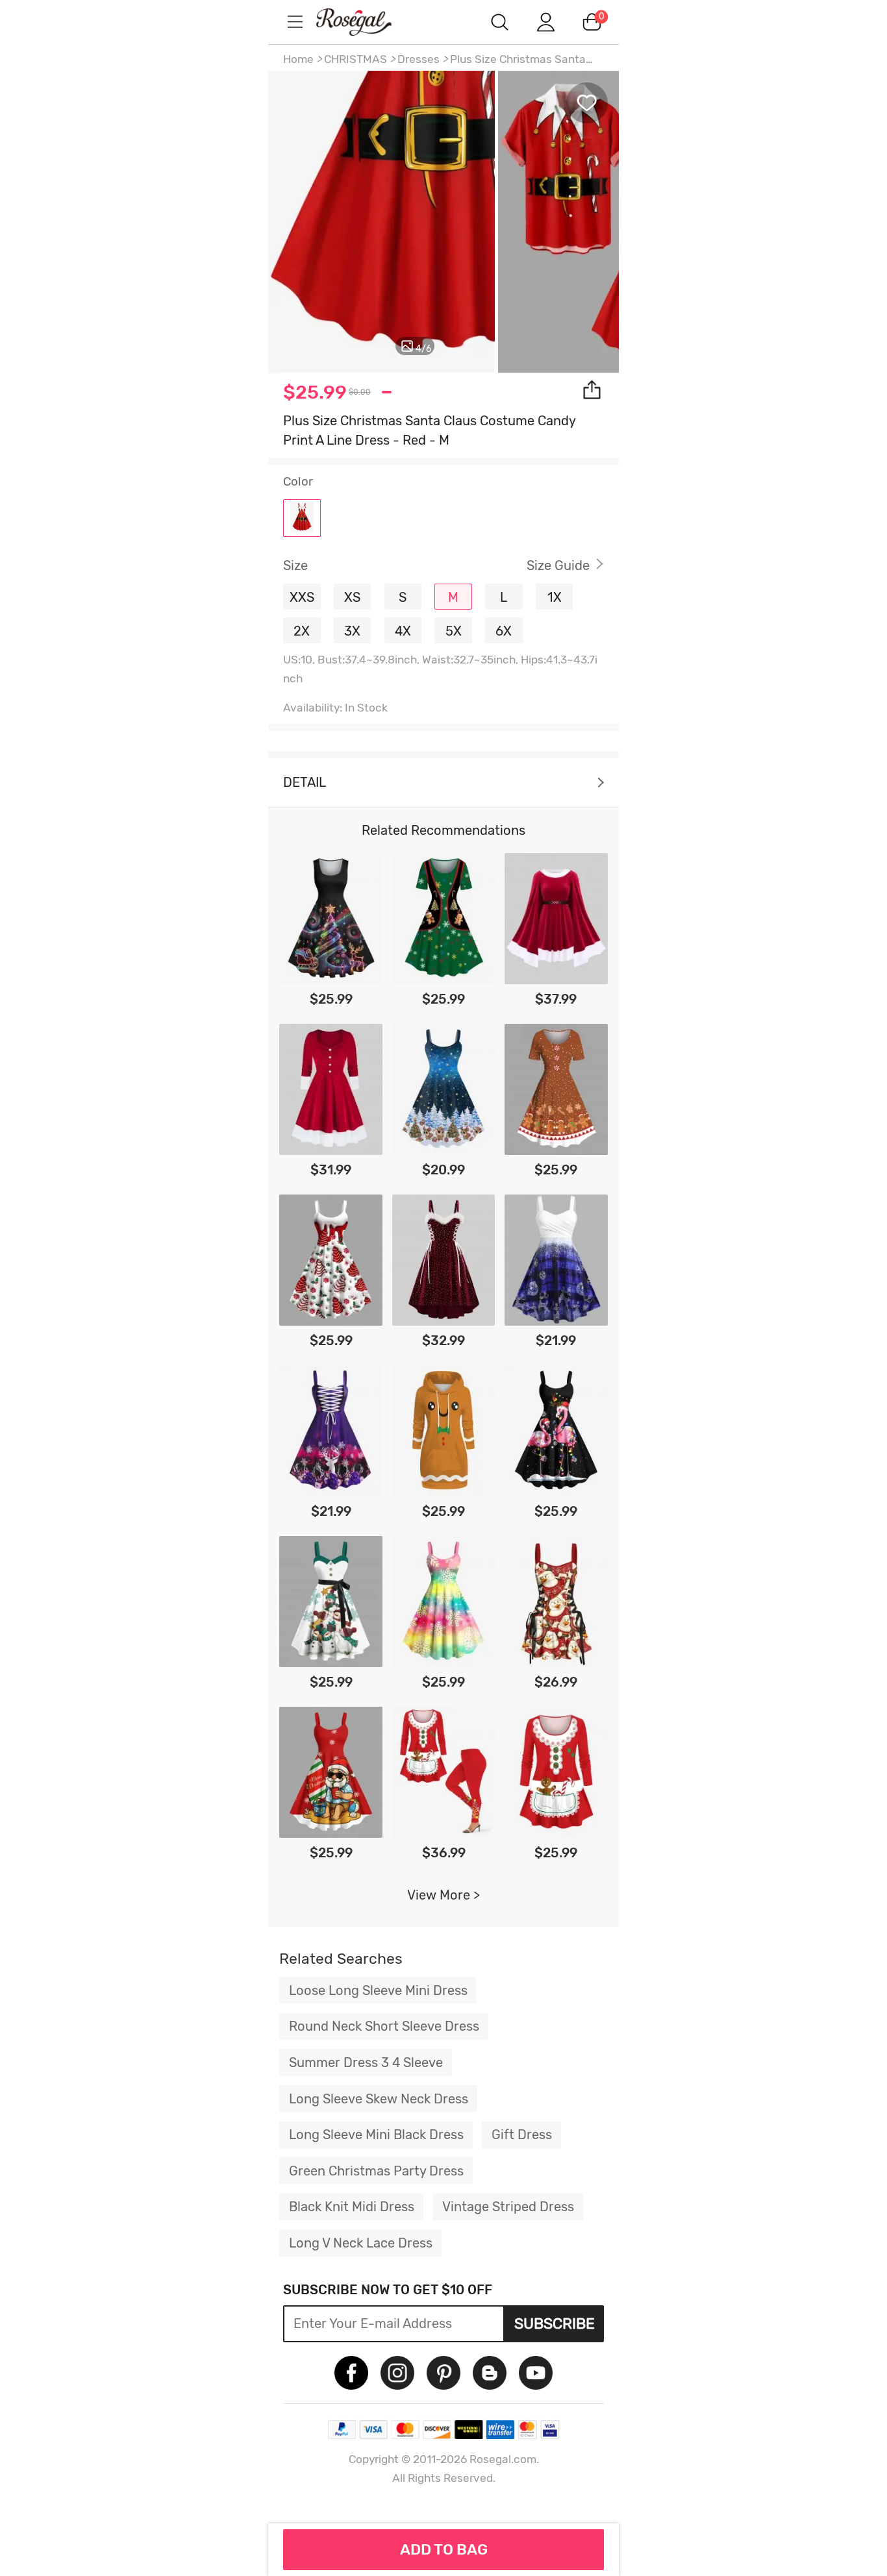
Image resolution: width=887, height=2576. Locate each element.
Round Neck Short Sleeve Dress (384, 2026)
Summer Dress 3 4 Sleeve (366, 2062)
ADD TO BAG (444, 2549)
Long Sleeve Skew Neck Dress (379, 2099)
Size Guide (558, 565)
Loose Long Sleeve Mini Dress (378, 1990)
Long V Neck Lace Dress (361, 2243)
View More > (443, 1895)
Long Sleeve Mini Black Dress (376, 2135)
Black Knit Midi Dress (352, 2207)
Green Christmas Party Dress (376, 2171)
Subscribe (555, 2323)
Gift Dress (522, 2135)
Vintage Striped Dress (508, 2207)
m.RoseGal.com (366, 22)
